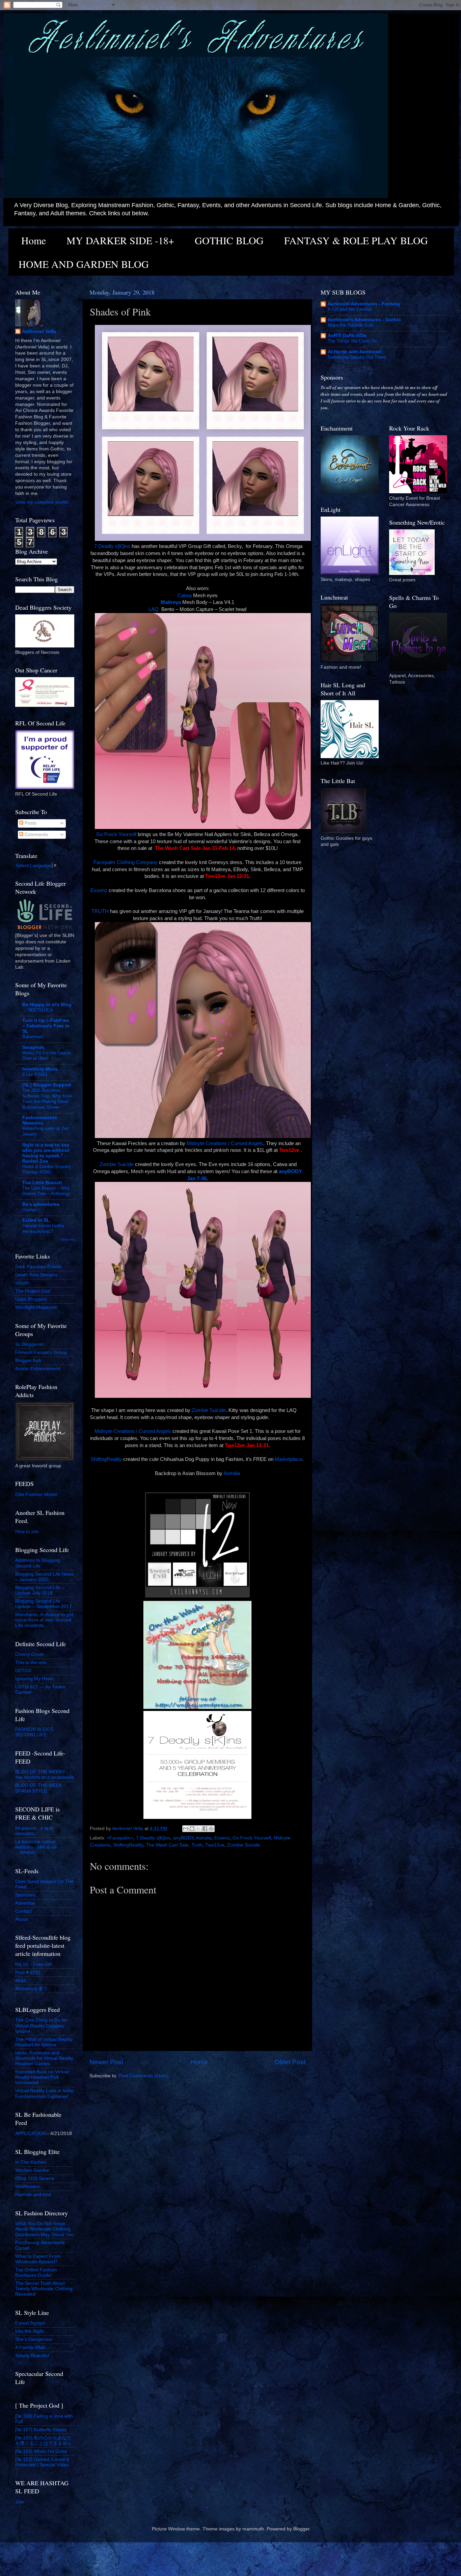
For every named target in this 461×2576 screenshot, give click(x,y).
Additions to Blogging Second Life (38, 1563)
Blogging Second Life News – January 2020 (44, 1577)
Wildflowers (27, 2186)
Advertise (25, 1903)
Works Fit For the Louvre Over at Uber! (47, 1056)
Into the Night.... (32, 2331)
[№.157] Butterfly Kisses (41, 2430)
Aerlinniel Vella (39, 331)
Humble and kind (33, 2195)
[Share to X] (198, 1829)
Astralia (232, 1473)
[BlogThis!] (192, 1829)
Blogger (301, 2529)
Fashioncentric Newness (40, 1120)
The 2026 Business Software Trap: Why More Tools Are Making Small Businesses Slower (47, 1099)
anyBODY (183, 1838)
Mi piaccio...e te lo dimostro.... (34, 1831)
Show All (68, 1239)
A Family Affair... (32, 2347)
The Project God (33, 1291)
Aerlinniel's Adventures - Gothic (364, 320)
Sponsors (25, 1895)
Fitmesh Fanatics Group (41, 1352)
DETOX (23, 1671)
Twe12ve (215, 1845)
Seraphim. (34, 1047)
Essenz (99, 890)
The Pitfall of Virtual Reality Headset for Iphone (44, 2042)
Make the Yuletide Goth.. (352, 325)
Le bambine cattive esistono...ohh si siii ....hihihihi (36, 1847)
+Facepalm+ (120, 1838)
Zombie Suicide (117, 1164)
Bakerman (32, 1037)
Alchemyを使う (31, 1989)
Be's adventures (41, 1204)
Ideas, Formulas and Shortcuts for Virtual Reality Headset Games (44, 2058)
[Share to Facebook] (205, 1829)
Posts (30, 823)
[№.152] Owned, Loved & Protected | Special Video (42, 2462)
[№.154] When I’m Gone (41, 2451)
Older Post (290, 2062)
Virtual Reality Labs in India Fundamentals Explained (44, 2093)
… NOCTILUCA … (40, 1010)
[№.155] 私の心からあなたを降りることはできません (44, 2441)
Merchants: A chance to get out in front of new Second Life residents (44, 1620)
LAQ (154, 609)
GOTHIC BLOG (229, 240)
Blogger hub (28, 1361)
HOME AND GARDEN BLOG (84, 264)
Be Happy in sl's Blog (47, 1005)
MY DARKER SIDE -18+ (120, 240)
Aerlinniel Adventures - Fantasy (364, 304)
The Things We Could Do (352, 341)
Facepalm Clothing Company (126, 862)
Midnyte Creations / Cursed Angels (225, 1143)
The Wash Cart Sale (167, 1845)
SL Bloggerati (29, 1344)
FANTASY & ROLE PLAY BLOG (356, 240)
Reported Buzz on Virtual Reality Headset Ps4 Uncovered (42, 2077)
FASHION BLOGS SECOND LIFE (34, 1732)
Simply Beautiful (32, 2356)
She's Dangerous (34, 2339)
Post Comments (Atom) (144, 2076)
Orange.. (31, 1210)
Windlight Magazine (36, 1307)
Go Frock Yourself (116, 834)
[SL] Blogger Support (47, 1085)
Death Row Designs (36, 1275)
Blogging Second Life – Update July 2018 (40, 1590)
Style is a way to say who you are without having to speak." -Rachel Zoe (46, 1153)
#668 (21, 1981)
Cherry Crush (30, 1654)
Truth (197, 1845)
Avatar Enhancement (38, 1369)
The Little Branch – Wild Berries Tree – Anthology (46, 1191)
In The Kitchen (31, 2162)
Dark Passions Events (38, 1267)
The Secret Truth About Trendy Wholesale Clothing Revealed (44, 2289)
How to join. (28, 1532)
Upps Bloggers (31, 1299)
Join (20, 2502)
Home (34, 240)
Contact (23, 1911)
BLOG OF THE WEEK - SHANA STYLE (40, 1788)
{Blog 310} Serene (35, 2178)
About (21, 1919)
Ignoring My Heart (34, 1679)
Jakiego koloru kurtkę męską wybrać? (43, 1228)
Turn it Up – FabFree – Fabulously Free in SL (46, 1026)
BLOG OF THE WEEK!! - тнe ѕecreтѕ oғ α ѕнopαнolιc (45, 1775)
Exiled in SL (36, 1220)
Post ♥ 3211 (28, 1973)
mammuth (253, 2529)
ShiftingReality (106, 1459)
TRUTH (100, 911)
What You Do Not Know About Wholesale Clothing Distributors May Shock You (45, 2229)
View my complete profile (42, 502)
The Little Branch (42, 1183)
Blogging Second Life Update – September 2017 (44, 1604)
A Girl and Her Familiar (350, 309)
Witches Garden (32, 2170)
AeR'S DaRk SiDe (347, 336)
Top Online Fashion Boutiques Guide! (36, 2273)
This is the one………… (40, 1663)
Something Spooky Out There (357, 357)
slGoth (22, 1283)
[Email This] (186, 1829)
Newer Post (106, 2062)
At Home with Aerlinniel (355, 352)
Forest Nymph (30, 2323)
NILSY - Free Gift (34, 1964)
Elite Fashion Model (36, 1494)
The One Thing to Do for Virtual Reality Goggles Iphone (41, 2026)
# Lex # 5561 (35, 1074)
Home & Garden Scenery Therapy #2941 (47, 1169)
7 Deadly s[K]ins (112, 546)
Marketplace (288, 1459)
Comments (36, 835)
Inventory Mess (40, 1069)
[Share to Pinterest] (211, 1829)
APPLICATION (31, 2134)
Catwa (185, 595)
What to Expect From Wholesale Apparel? (38, 2259)
